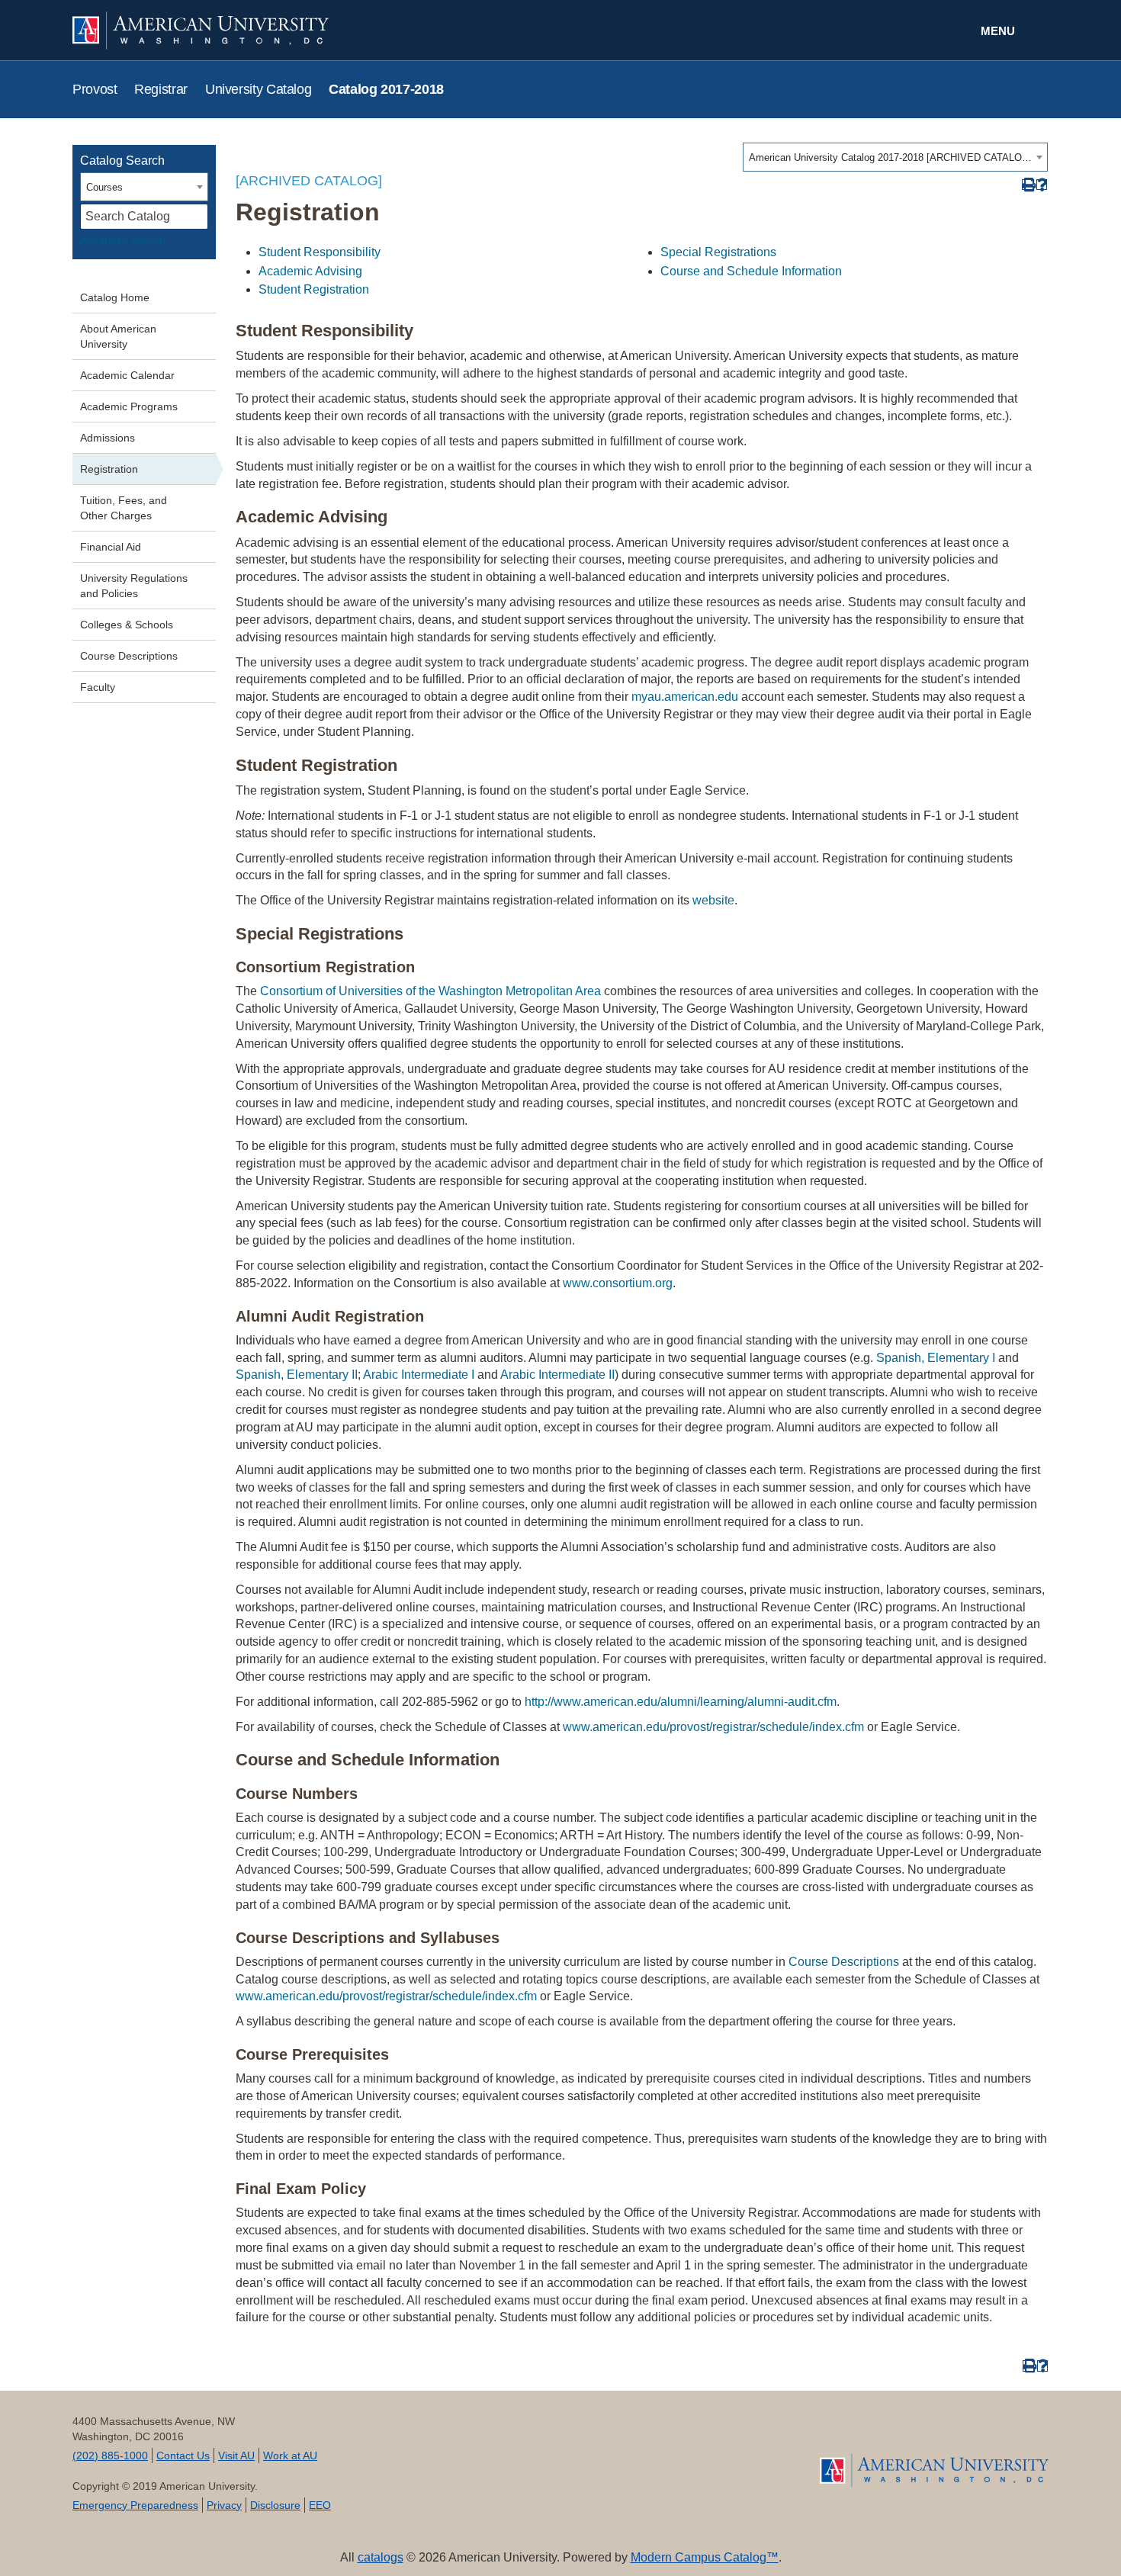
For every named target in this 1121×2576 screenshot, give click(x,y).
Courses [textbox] (104, 187)
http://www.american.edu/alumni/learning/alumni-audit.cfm (681, 1702)
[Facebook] (425, 2453)
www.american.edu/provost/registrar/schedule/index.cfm (713, 1727)
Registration (109, 469)
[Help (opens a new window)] (1042, 185)
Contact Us (183, 2456)
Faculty (98, 687)
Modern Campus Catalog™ (705, 2557)
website (713, 900)
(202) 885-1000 (110, 2456)
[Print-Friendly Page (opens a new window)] (1028, 185)
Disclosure (275, 2505)
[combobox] (895, 157)
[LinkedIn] (588, 2453)
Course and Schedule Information (751, 271)
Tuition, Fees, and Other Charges (124, 508)
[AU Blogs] (696, 2453)
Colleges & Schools (127, 625)
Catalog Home (115, 297)
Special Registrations (718, 252)
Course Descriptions (129, 656)
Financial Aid (111, 547)
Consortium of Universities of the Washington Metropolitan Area (430, 991)
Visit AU (236, 2456)
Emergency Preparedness (135, 2505)
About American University (118, 336)
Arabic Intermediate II (557, 1375)
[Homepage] (934, 2470)
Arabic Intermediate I (419, 1375)
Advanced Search (123, 240)
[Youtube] (533, 2453)
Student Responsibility (320, 252)
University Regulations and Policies (134, 586)
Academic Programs (129, 406)
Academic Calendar (127, 375)
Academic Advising (310, 271)
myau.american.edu (685, 697)
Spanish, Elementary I (936, 1358)
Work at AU (290, 2456)
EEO (320, 2505)
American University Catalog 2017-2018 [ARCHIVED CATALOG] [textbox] (890, 157)
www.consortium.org (618, 1283)
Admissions (108, 438)
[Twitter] (479, 2453)
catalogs (381, 2557)
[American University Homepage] (316, 31)
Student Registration (314, 289)
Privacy (224, 2505)
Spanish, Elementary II (297, 1375)
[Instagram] (642, 2453)
